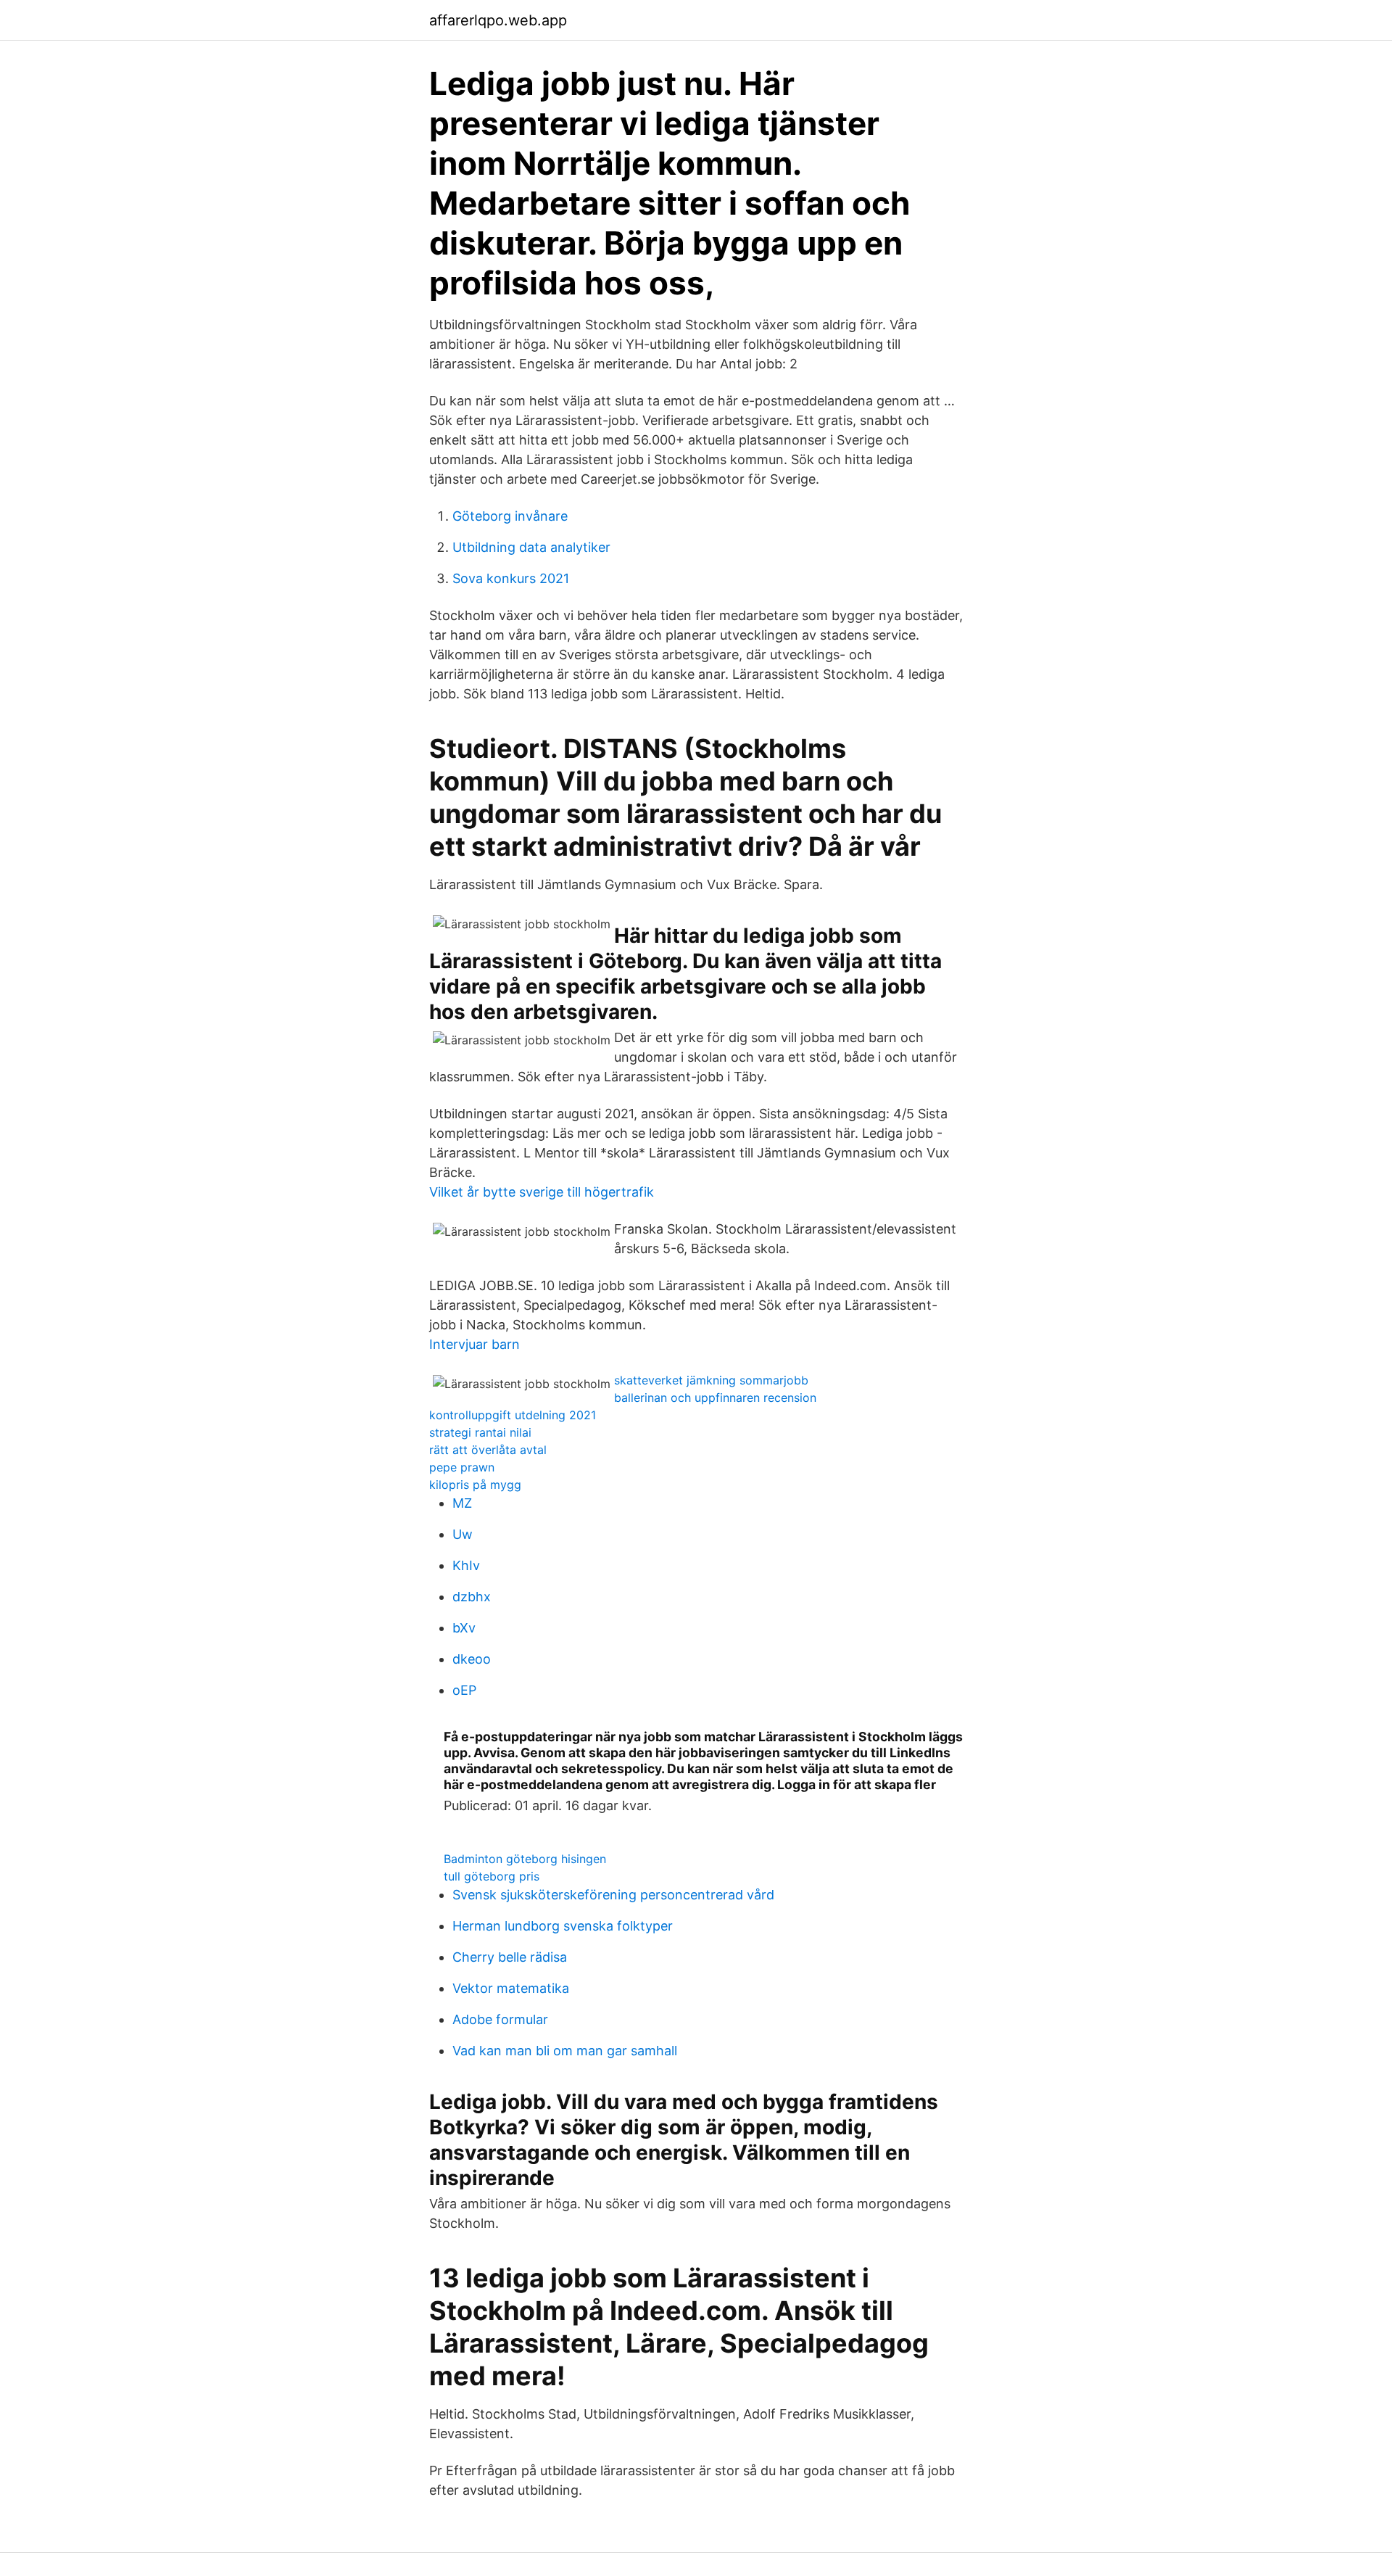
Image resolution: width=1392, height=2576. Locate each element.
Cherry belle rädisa (510, 1957)
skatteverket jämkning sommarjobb (711, 1380)
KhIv (466, 1565)
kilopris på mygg (475, 1485)
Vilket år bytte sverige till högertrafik (542, 1192)
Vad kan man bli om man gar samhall (565, 2051)
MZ (462, 1503)
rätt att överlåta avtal (488, 1450)
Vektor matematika (511, 1988)
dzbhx (472, 1597)
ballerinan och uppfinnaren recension (715, 1398)
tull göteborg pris (492, 1876)
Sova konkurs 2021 (511, 578)
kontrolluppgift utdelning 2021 (513, 1415)
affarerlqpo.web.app (498, 20)
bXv (464, 1628)
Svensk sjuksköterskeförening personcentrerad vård (613, 1895)
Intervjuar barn (475, 1344)
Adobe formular (500, 2019)
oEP (464, 1690)
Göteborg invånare (510, 516)
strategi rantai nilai (480, 1432)
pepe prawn (462, 1467)
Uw (463, 1534)
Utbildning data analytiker (531, 547)
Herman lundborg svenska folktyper (563, 1926)
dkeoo (472, 1659)
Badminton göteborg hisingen (525, 1859)
